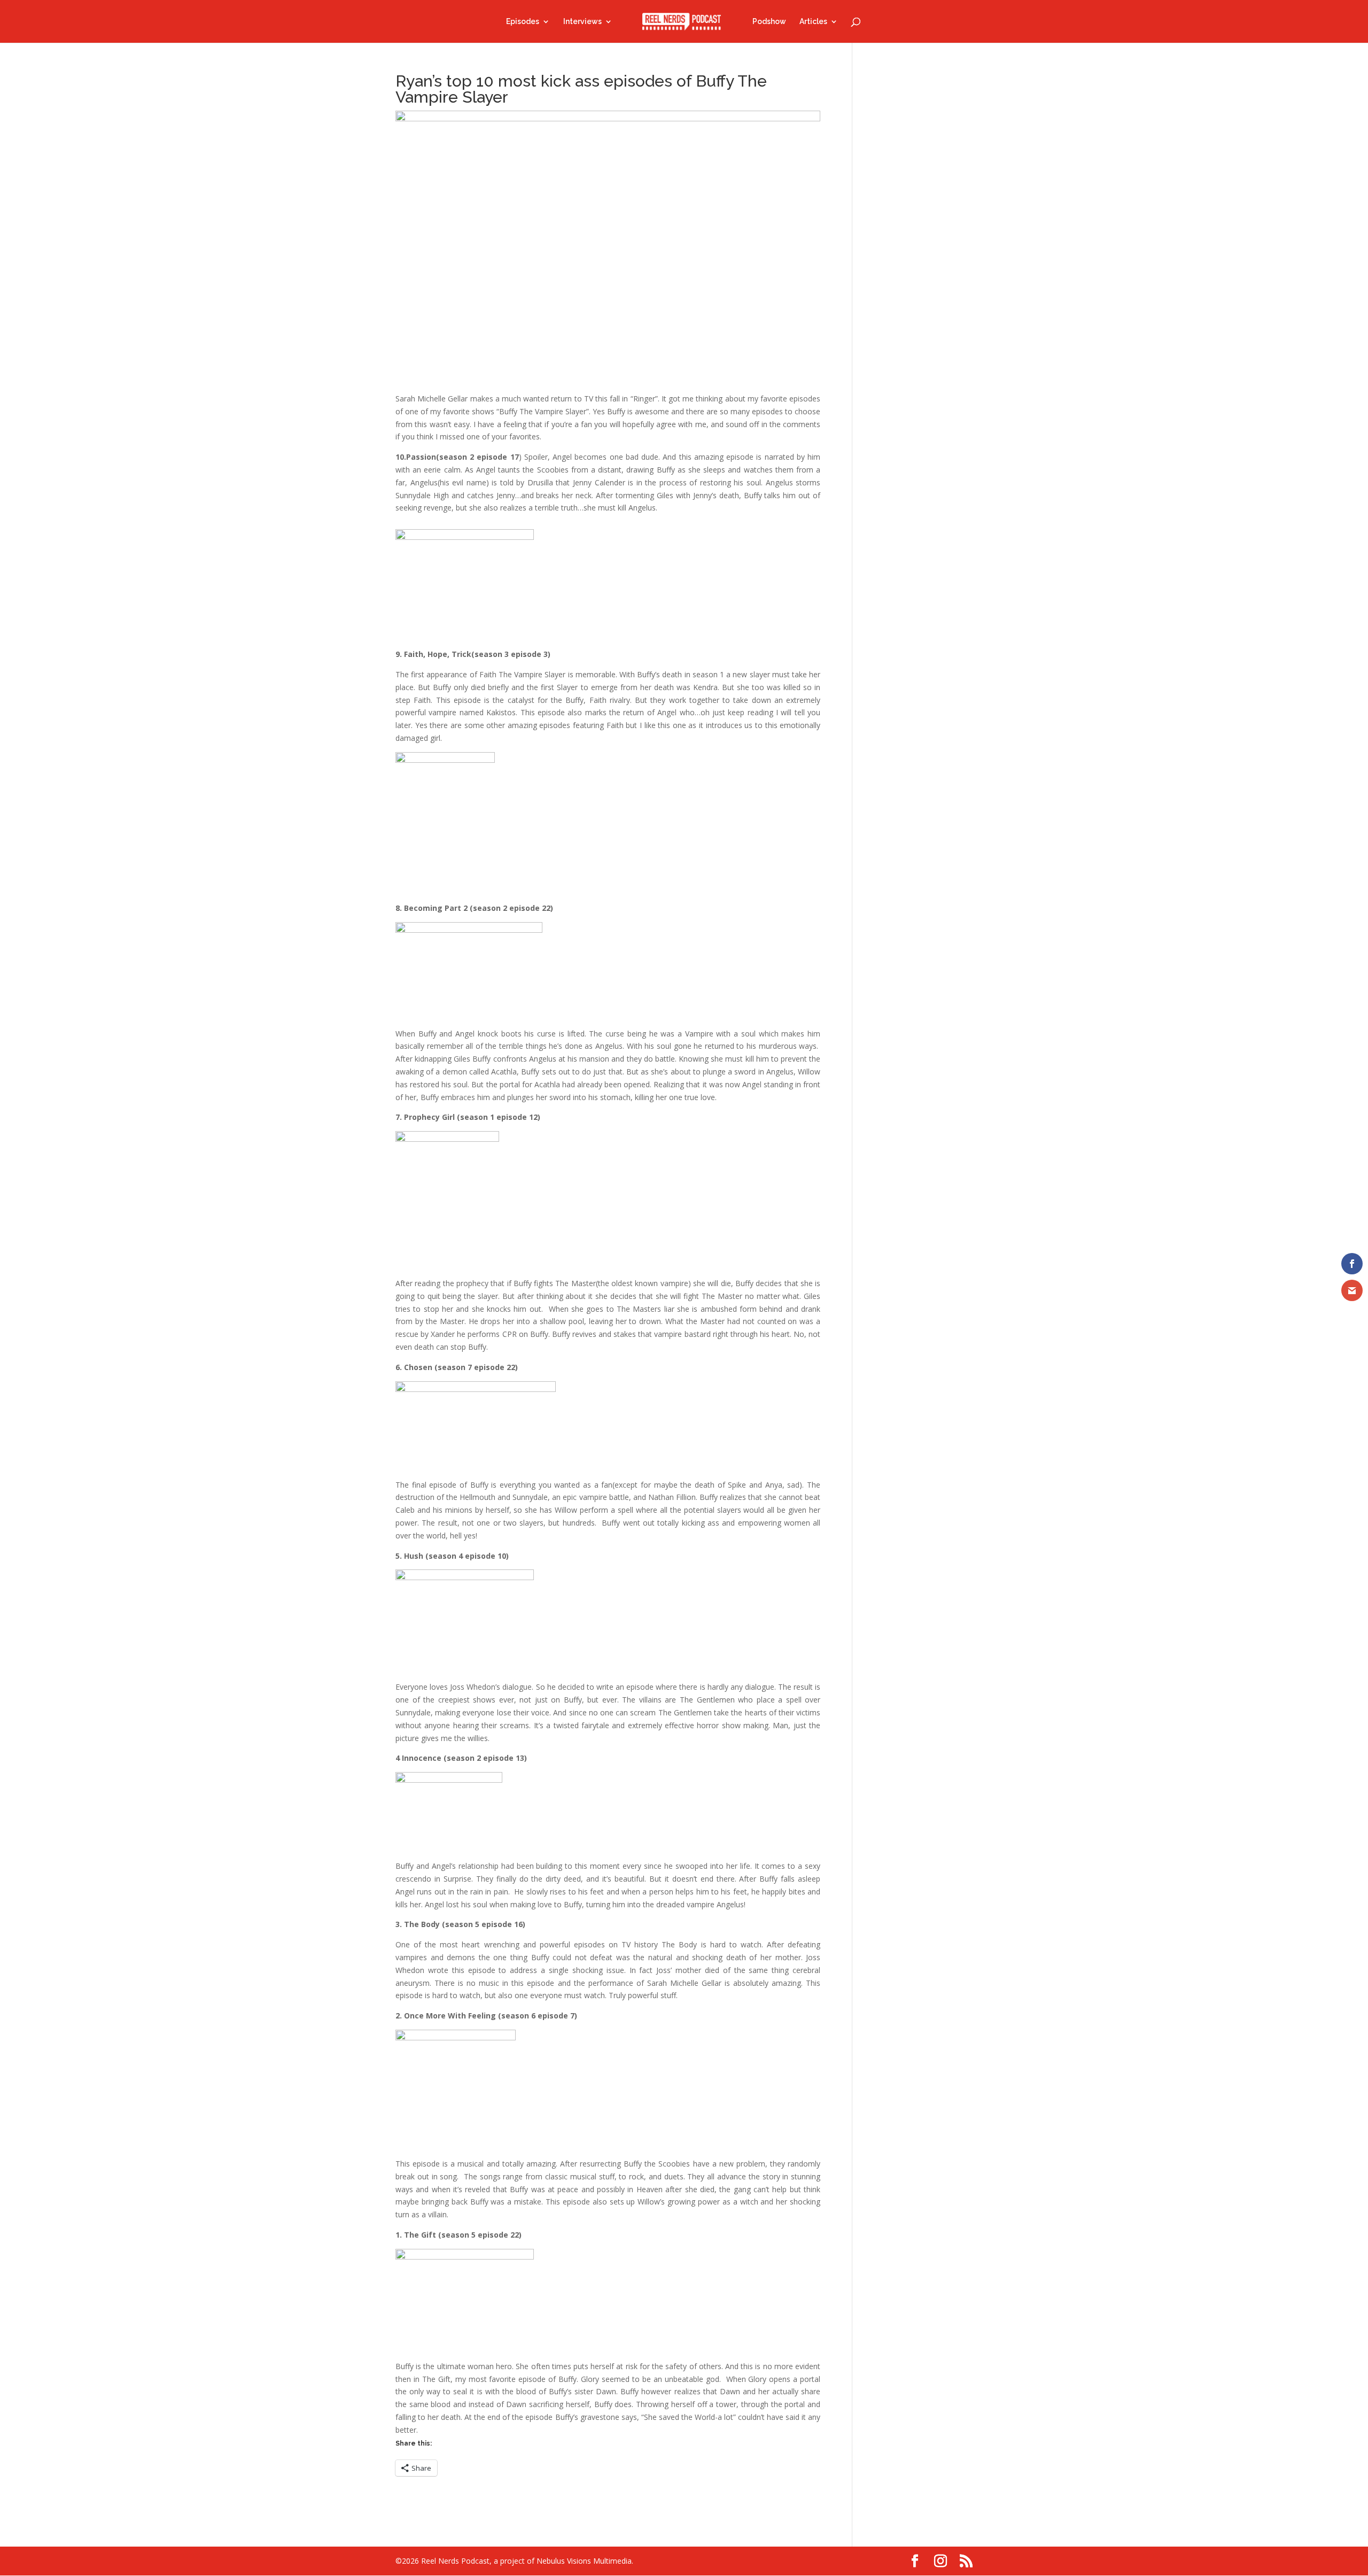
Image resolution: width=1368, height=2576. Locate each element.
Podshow (769, 22)
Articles (813, 22)
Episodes (523, 22)
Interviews (582, 22)
